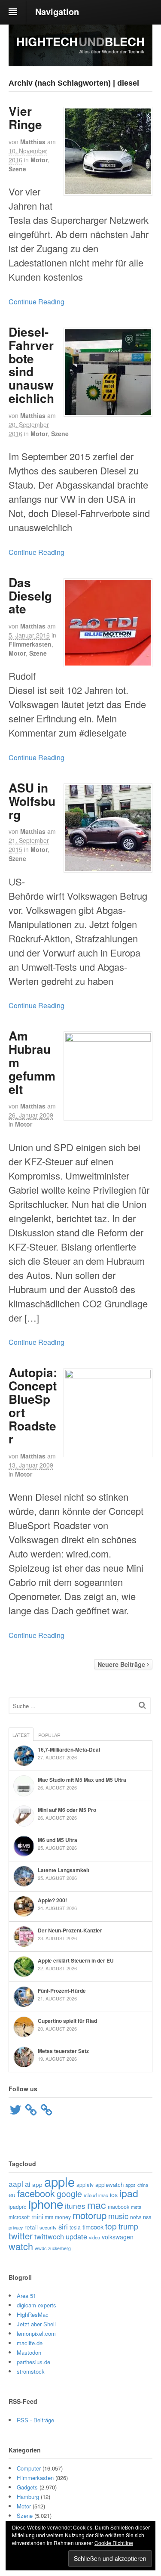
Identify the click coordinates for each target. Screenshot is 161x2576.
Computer (29, 2468)
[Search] (142, 1705)
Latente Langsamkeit (64, 1870)
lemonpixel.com (36, 2333)
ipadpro (18, 2206)
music (118, 2216)
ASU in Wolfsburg (32, 801)
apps (131, 2185)
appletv (85, 2184)
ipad (129, 2193)
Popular (49, 1735)
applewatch (109, 2184)
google (69, 2194)
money (63, 2217)
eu (12, 2195)
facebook (36, 2193)
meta (136, 2207)
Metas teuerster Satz (63, 2051)
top (111, 2226)
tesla (75, 2227)
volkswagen (118, 2237)
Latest (21, 1735)
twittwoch (49, 2236)
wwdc (41, 2248)
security (48, 2227)
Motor (39, 160)
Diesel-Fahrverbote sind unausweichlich (31, 365)
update (76, 2236)
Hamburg (28, 2497)
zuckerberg (59, 2248)
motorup (90, 2215)
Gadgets (27, 2487)
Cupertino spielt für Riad (67, 2021)
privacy (16, 2227)
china (143, 2185)
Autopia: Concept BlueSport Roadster (33, 1405)
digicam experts (36, 2305)
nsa (147, 2217)
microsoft (19, 2217)
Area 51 (26, 2296)
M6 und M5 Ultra (58, 1840)
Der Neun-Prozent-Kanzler (70, 1930)
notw (136, 2217)
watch (21, 2246)
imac (103, 2195)
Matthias (33, 142)
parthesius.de (33, 2362)
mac (97, 2204)
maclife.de (30, 2343)
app (37, 2184)
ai (28, 2184)
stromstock (31, 2371)
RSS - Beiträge (35, 2420)
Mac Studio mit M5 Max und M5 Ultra (82, 1780)
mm (49, 2217)
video (94, 2237)
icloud (90, 2195)
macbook (118, 2207)
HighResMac (33, 2314)
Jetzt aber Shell (36, 2324)
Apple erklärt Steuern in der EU (76, 1960)
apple (59, 2181)
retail (31, 2227)
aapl (16, 2184)
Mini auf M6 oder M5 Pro (67, 1810)
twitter (21, 2236)
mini (37, 2216)
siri (63, 2226)
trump (128, 2226)
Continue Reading (36, 302)
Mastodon (29, 2352)
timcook (93, 2227)
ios (114, 2195)
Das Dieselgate (30, 596)
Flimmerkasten (30, 644)
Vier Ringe (25, 118)
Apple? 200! (52, 1900)
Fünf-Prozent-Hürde (62, 1991)
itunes (75, 2206)
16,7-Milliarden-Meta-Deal (69, 1749)
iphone (46, 2204)
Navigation (57, 11)
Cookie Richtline (114, 2543)
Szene (17, 169)
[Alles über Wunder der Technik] (80, 60)
